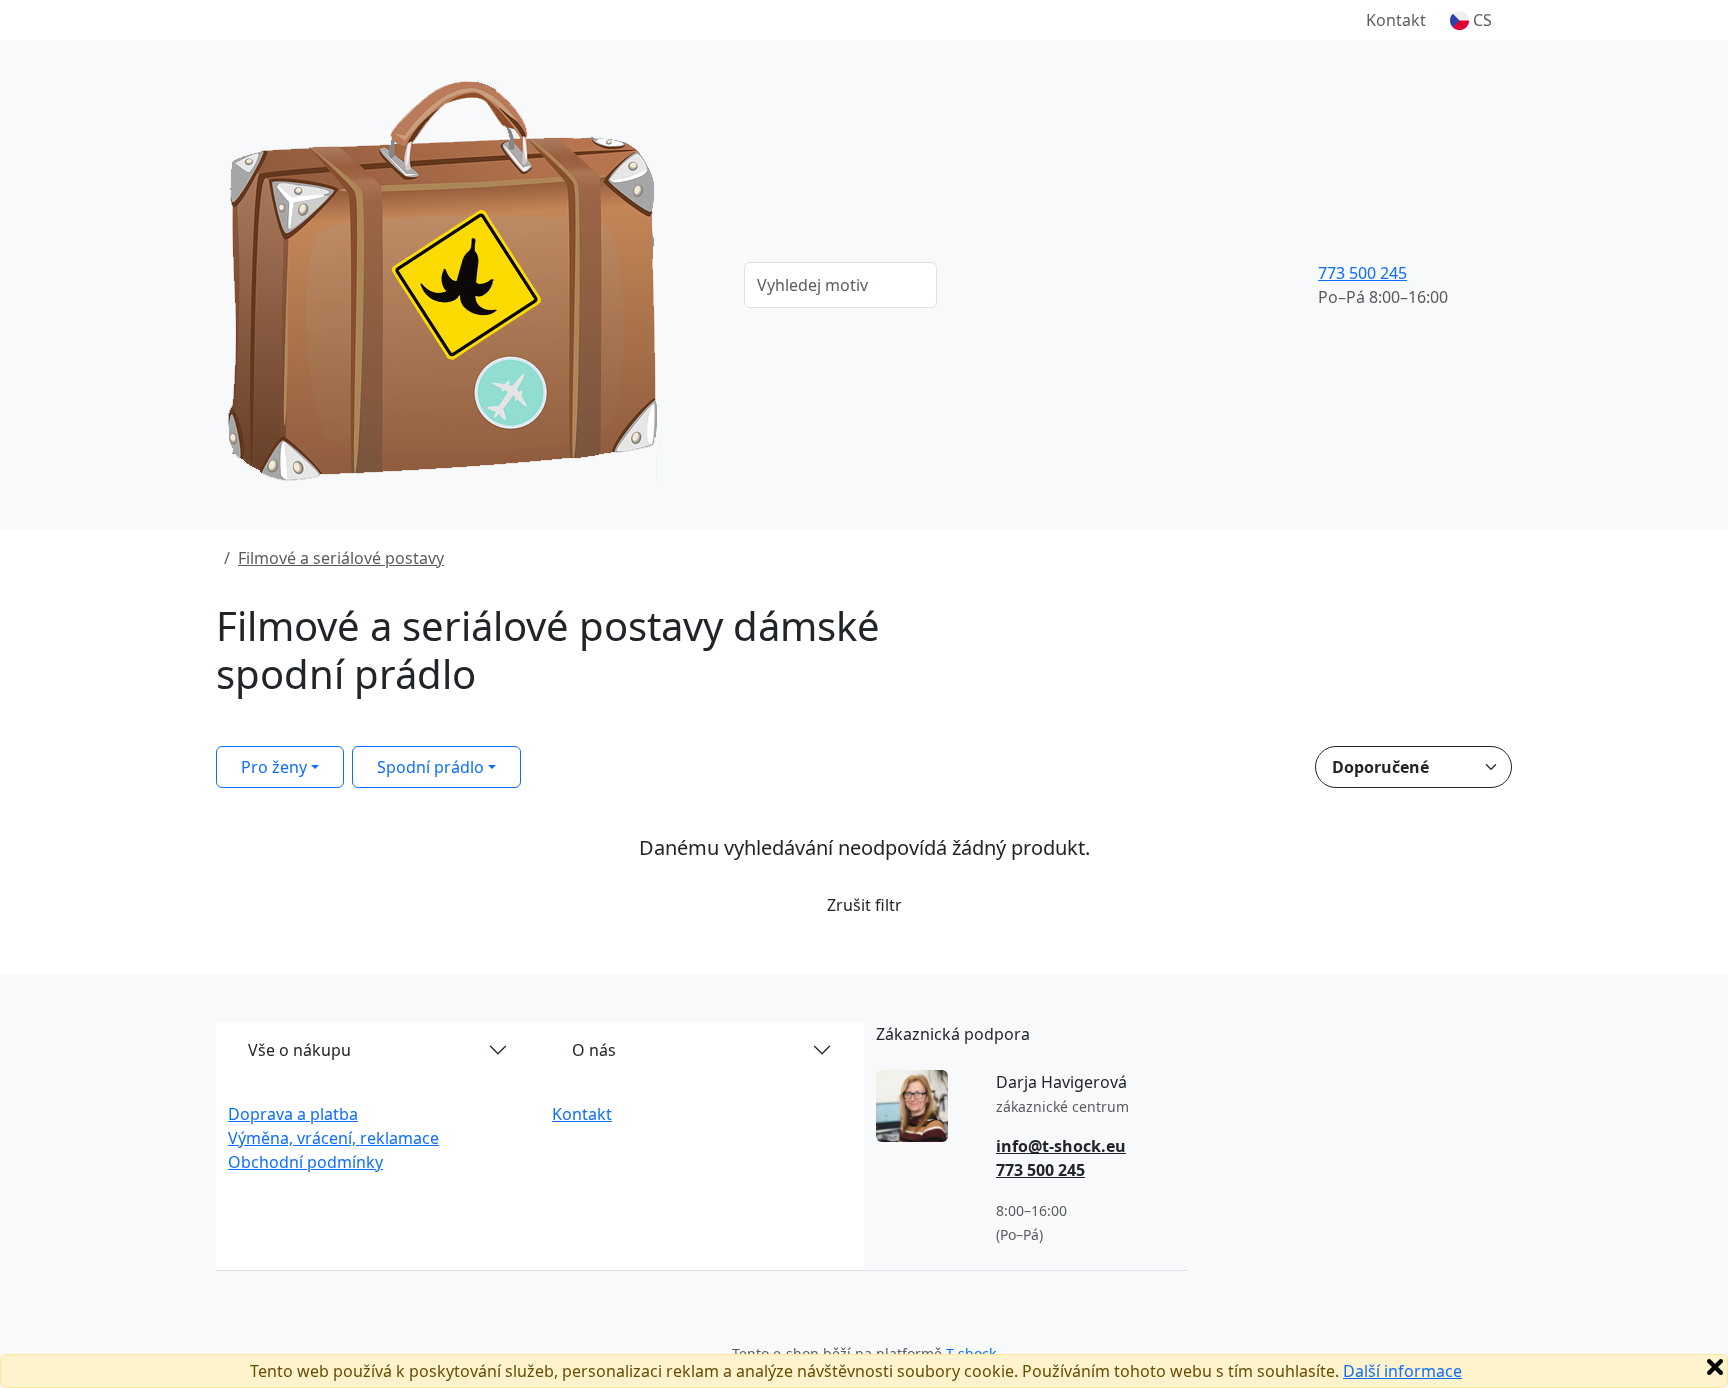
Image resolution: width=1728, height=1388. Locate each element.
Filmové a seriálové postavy (341, 558)
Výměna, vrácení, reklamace (333, 1138)
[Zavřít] (1715, 1367)
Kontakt (1396, 20)
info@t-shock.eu (1061, 1146)
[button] (1471, 20)
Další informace (1402, 1371)
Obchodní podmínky (305, 1162)
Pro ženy (274, 767)
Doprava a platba (293, 1114)
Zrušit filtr (864, 905)
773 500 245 (1362, 273)
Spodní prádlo (430, 767)
